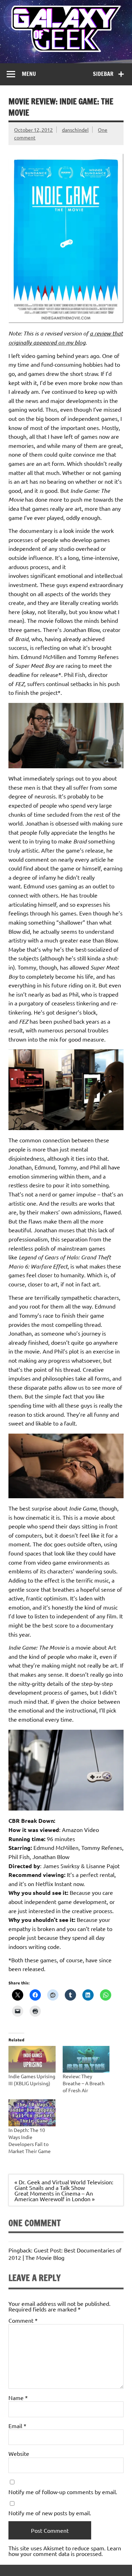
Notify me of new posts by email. (50, 2513)
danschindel (75, 130)
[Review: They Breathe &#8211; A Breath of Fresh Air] (86, 2059)
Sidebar (103, 74)
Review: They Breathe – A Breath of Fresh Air (84, 2083)
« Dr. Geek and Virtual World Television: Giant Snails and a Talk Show (64, 2185)
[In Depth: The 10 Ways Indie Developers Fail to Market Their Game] (32, 2113)
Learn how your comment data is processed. (65, 2551)
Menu (29, 74)
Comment (23, 2320)
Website (19, 2453)
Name (18, 2398)
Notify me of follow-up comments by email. (63, 2492)
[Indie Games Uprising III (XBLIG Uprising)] (32, 2059)
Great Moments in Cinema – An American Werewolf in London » (55, 2196)
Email (17, 2426)
